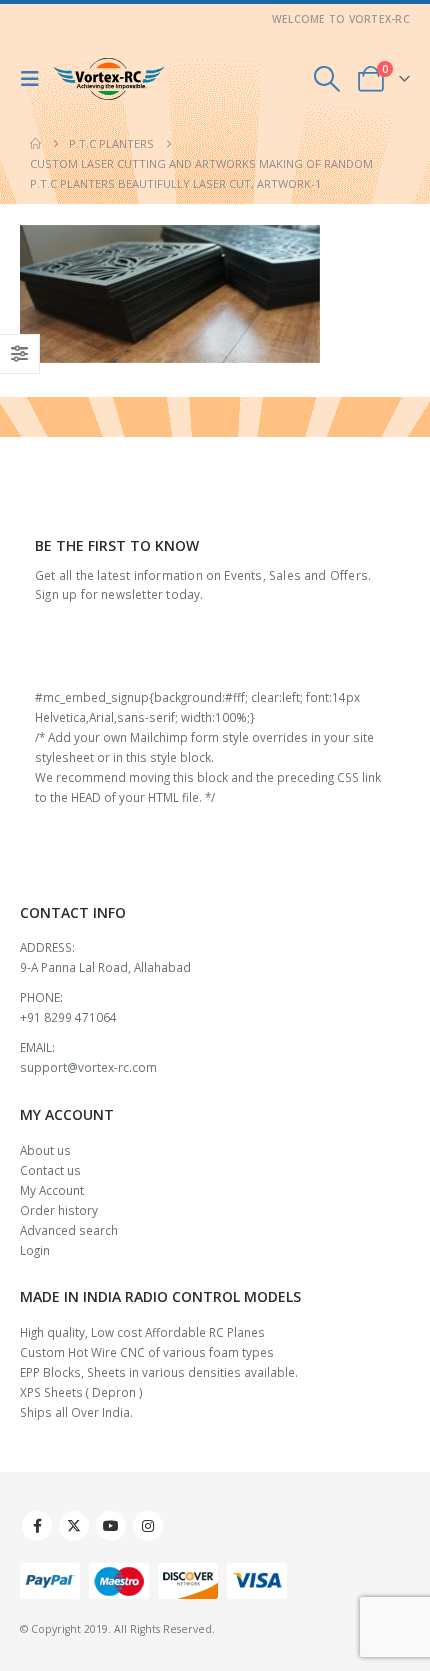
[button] (35, 79)
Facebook (37, 1526)
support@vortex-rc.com (88, 1067)
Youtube (111, 1526)
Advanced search (69, 1230)
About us (45, 1150)
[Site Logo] (109, 79)
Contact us (50, 1170)
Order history (59, 1210)
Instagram (148, 1526)
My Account (52, 1190)
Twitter (74, 1526)
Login (35, 1250)
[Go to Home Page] (35, 144)
